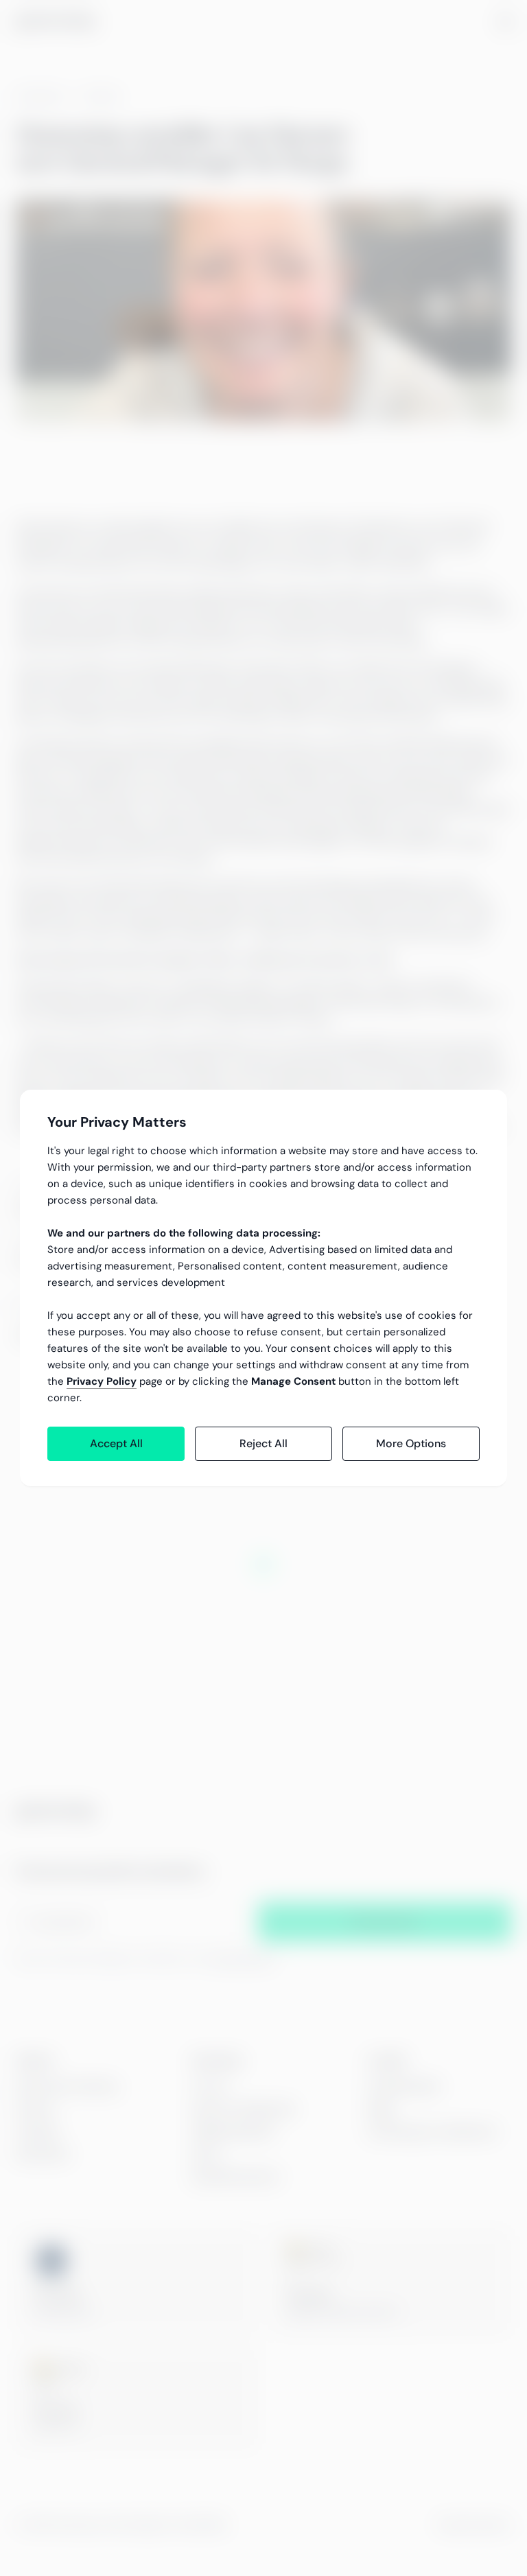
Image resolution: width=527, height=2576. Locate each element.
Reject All (263, 1443)
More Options (411, 1443)
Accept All (116, 1443)
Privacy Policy (102, 1381)
